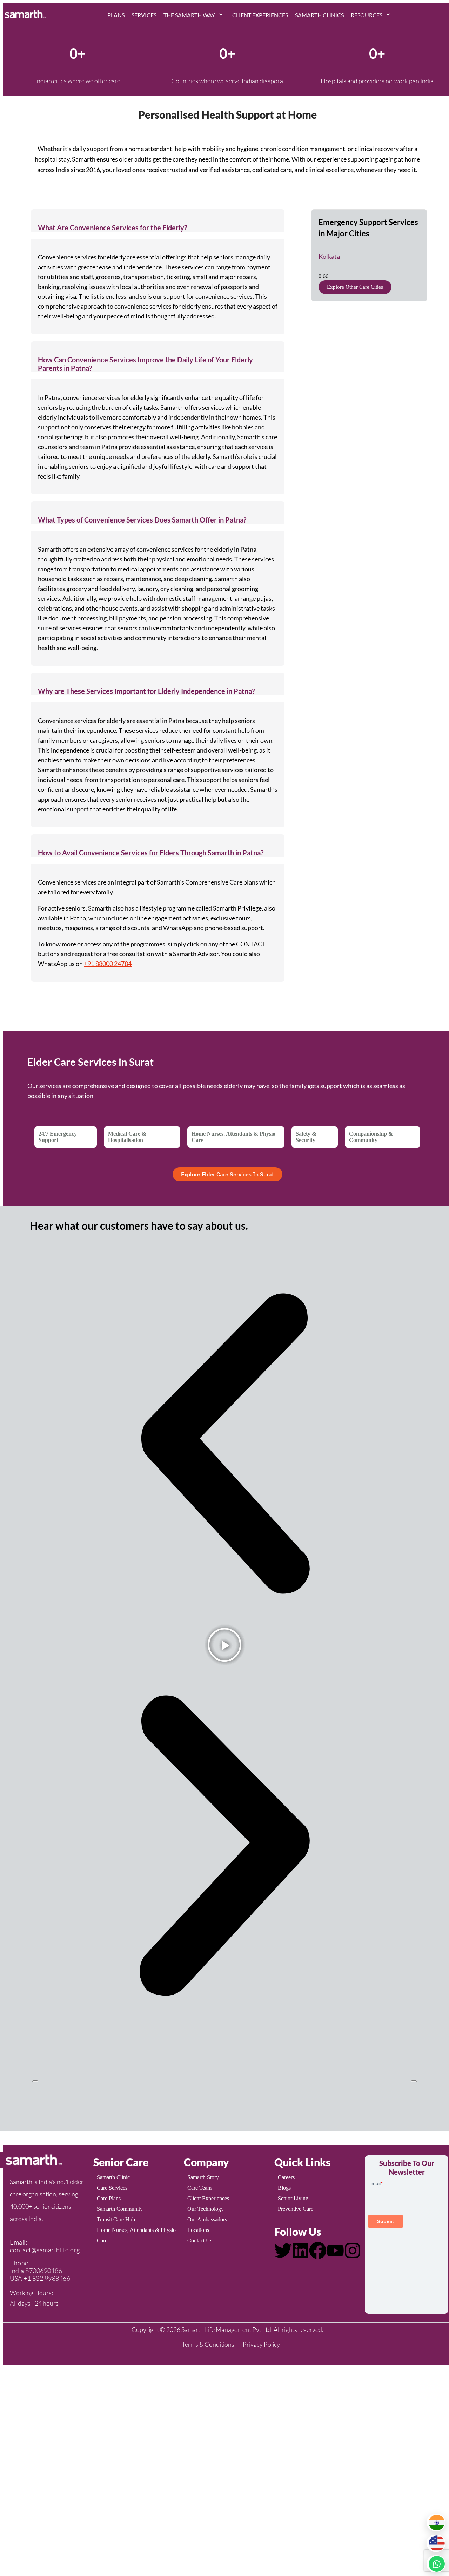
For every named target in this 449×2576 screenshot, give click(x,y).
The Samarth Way (189, 15)
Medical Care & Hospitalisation (127, 1137)
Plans (116, 15)
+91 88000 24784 (108, 964)
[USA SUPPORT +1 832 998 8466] (436, 2543)
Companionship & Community (371, 1137)
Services (144, 15)
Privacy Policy (261, 2344)
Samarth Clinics (319, 15)
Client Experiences (260, 15)
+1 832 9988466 (47, 2278)
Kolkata (329, 256)
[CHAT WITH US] (436, 2564)
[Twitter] (283, 2250)
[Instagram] (353, 2250)
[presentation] (35, 2081)
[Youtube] (335, 2250)
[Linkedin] (301, 2250)
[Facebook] (318, 2250)
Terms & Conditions (208, 2344)
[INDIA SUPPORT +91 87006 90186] (436, 2522)
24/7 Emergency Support (58, 1137)
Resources (367, 15)
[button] (158, 221)
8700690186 (44, 2271)
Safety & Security (306, 1137)
